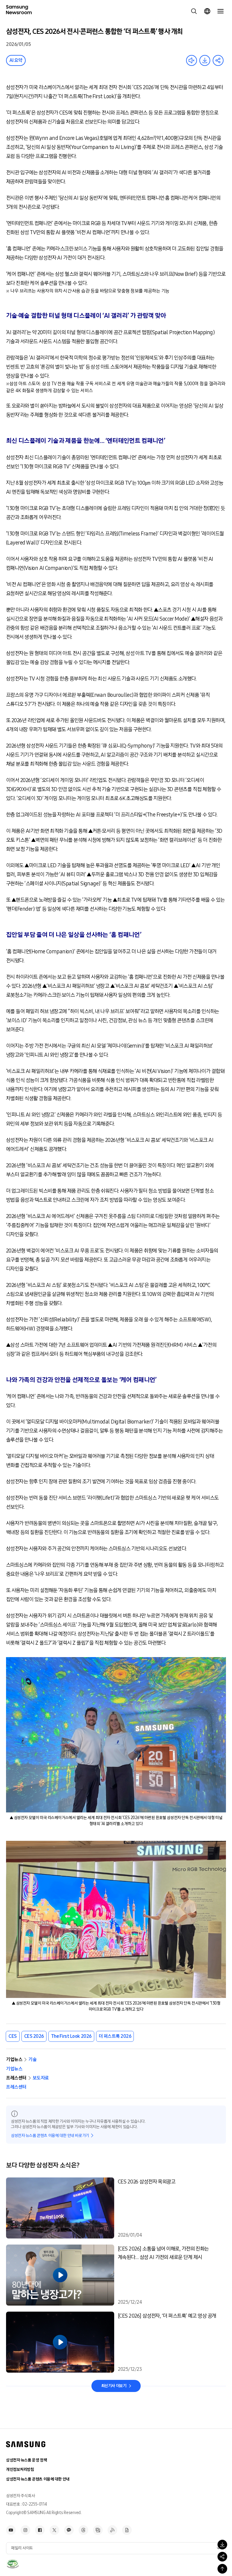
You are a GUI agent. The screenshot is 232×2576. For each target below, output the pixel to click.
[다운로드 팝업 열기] (222, 2545)
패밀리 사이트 (22, 2548)
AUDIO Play (192, 60)
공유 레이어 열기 (218, 60)
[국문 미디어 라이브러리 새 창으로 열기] (98, 2530)
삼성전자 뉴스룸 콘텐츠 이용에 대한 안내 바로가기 (50, 2136)
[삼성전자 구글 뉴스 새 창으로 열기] (127, 2530)
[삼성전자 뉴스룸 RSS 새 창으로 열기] (112, 2530)
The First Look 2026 (71, 2036)
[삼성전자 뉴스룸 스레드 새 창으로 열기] (83, 2530)
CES (13, 2036)
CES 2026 (34, 2036)
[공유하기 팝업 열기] (222, 2557)
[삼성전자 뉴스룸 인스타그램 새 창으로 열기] (25, 2530)
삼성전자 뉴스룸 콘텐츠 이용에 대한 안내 (38, 2479)
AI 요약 (16, 60)
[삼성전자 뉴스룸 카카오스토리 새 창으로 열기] (69, 2530)
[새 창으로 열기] (13, 2564)
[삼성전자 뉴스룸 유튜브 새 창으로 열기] (11, 2530)
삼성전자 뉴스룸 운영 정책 (26, 2460)
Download (205, 60)
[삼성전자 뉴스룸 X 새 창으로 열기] (54, 2530)
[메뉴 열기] (221, 11)
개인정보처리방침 (20, 2469)
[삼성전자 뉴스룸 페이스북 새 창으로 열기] (40, 2530)
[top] (222, 2569)
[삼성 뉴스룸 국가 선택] (207, 11)
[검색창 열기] (194, 11)
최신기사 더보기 (114, 2386)
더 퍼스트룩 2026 (115, 2036)
